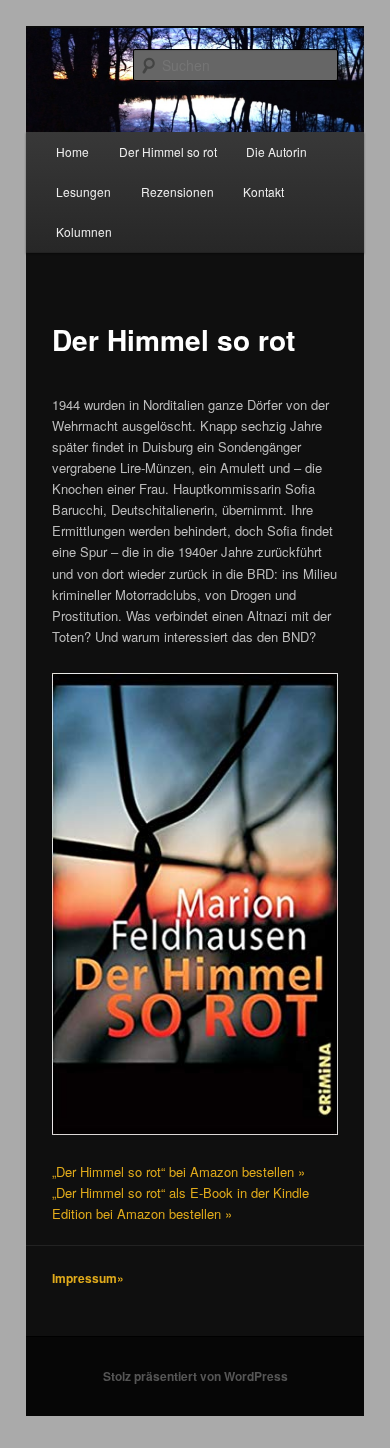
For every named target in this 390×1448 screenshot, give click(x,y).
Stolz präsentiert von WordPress (195, 1376)
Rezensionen (177, 191)
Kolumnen (84, 231)
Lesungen (83, 191)
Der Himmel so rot (168, 151)
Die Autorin (276, 151)
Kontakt (263, 191)
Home (72, 151)
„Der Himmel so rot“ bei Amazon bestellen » (178, 1171)
